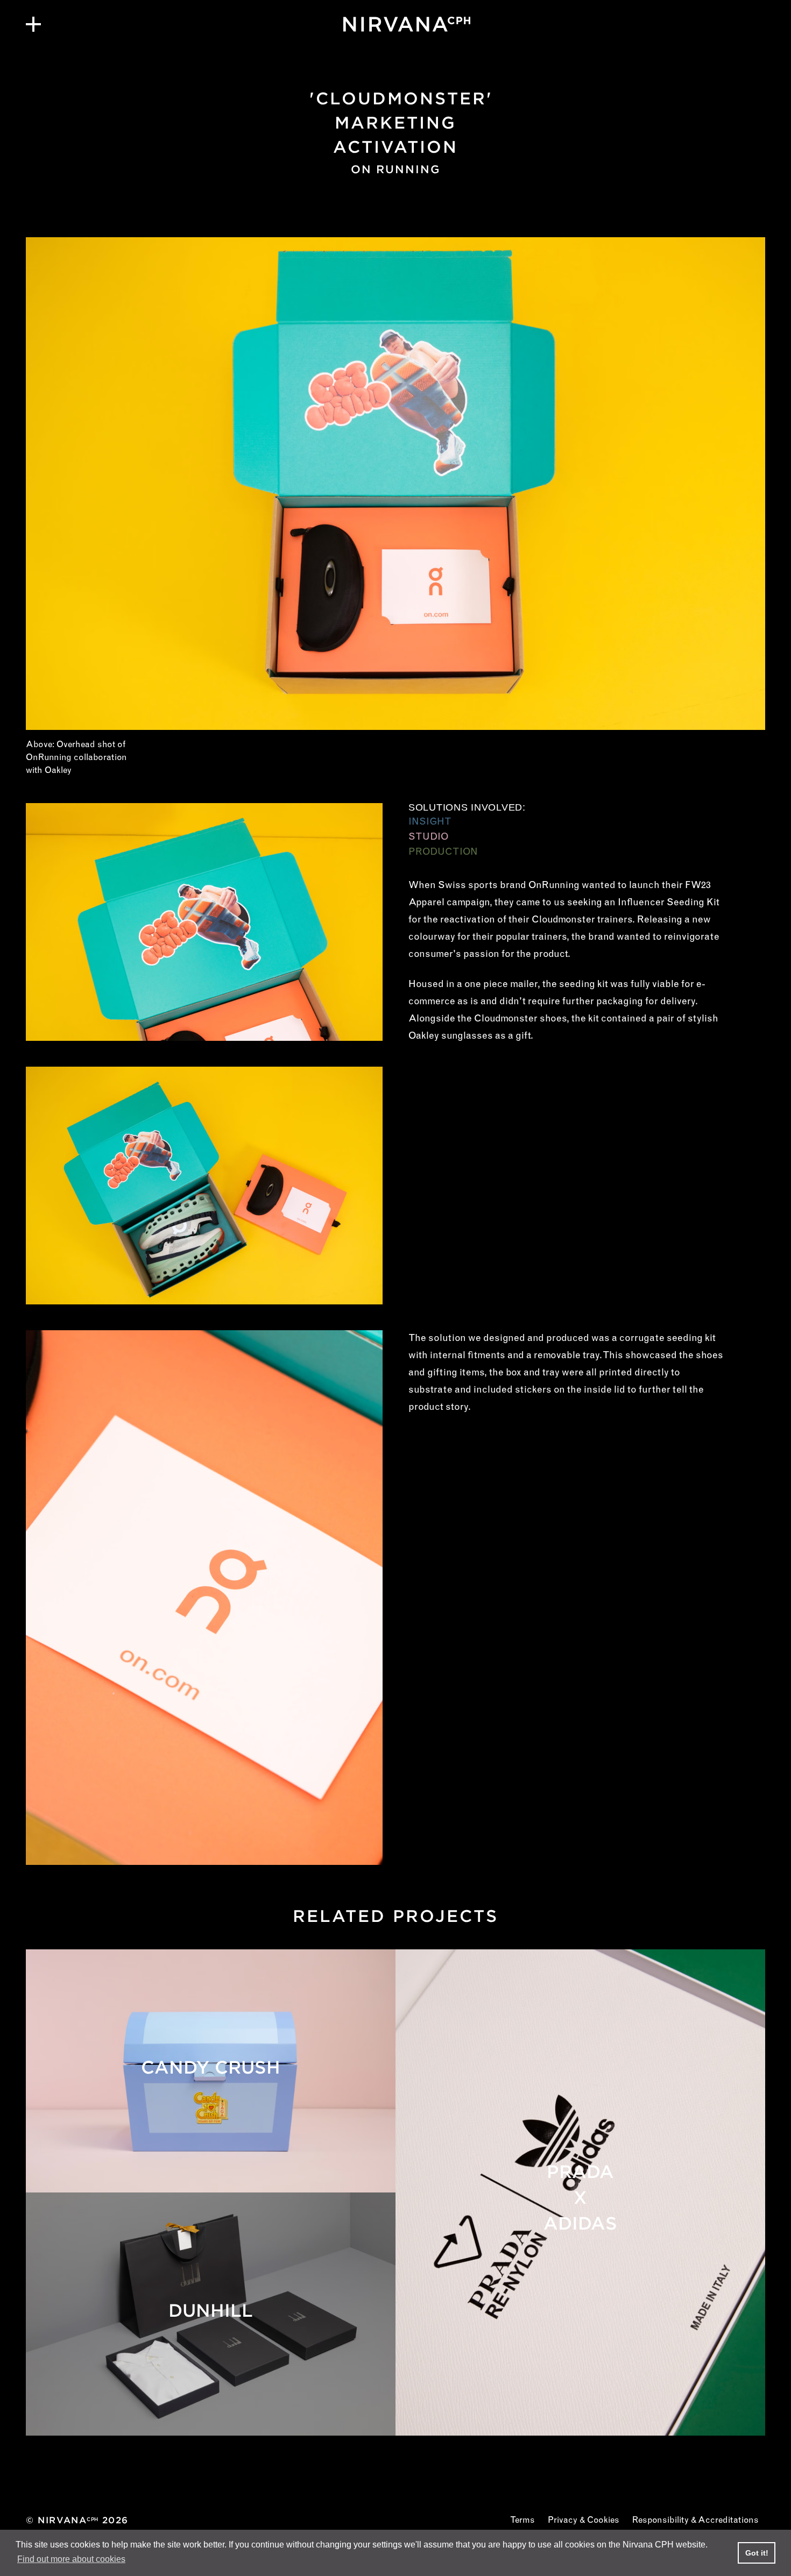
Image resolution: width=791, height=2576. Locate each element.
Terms (522, 2521)
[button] (33, 24)
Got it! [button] (757, 2553)
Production (443, 853)
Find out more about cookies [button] (71, 2559)
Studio (428, 838)
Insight (430, 822)
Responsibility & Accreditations (695, 2521)
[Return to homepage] (395, 24)
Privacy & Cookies (584, 2521)
